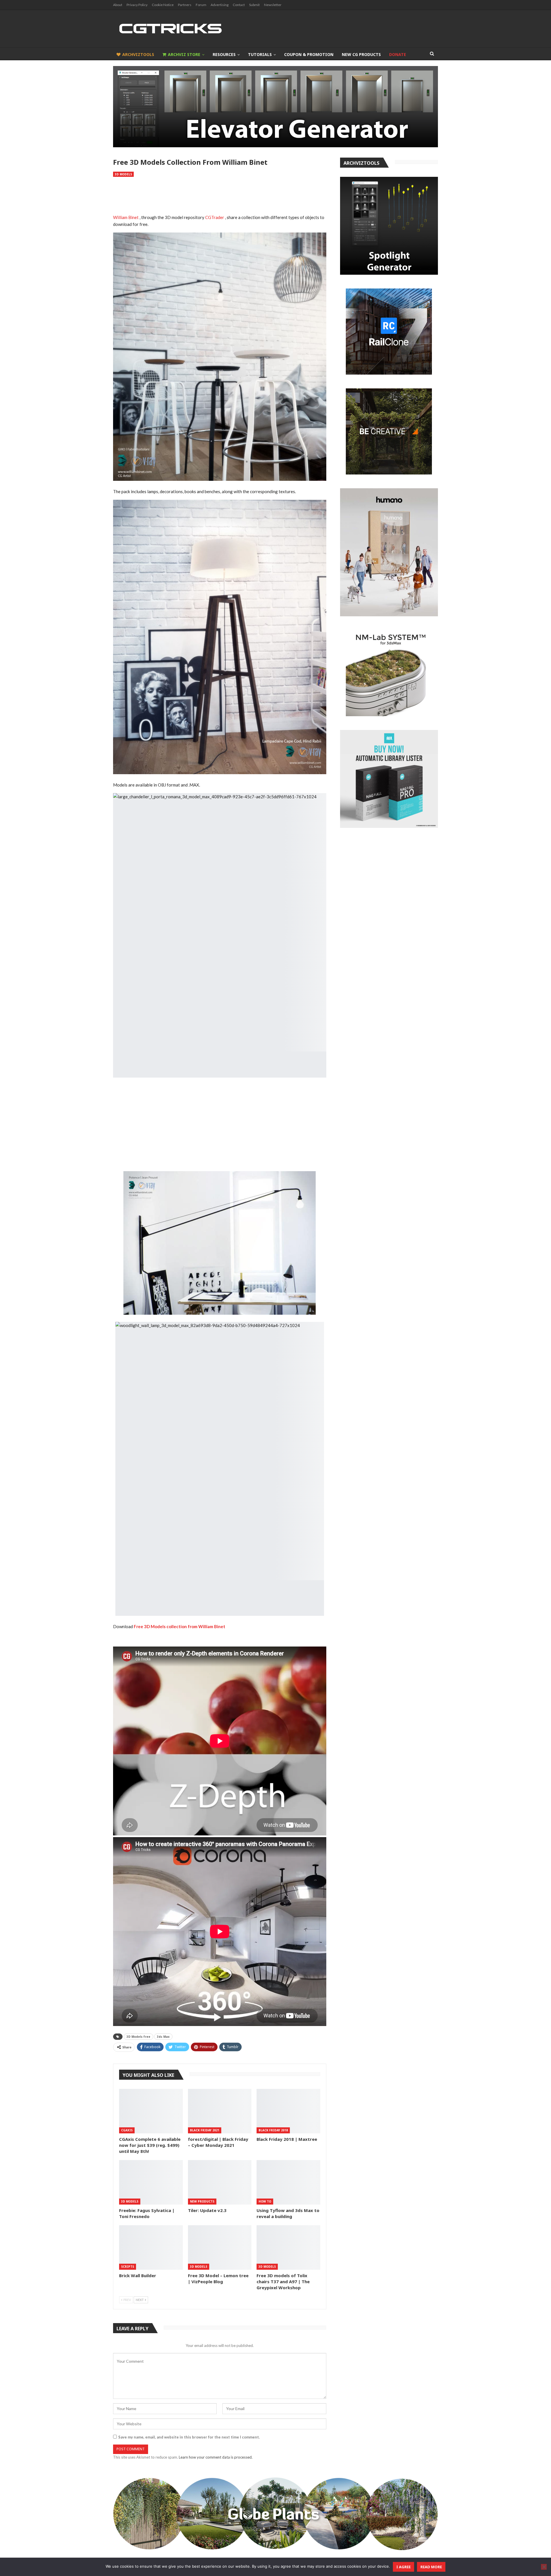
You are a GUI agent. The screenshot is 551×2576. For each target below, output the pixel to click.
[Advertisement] (220, 196)
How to (265, 2201)
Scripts (128, 2267)
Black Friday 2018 (273, 2130)
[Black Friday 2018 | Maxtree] (288, 2111)
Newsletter (273, 5)
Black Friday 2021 (205, 2130)
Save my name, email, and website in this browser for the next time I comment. (189, 2437)
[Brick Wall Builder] (151, 2247)
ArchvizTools (138, 54)
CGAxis (127, 2130)
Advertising (220, 5)
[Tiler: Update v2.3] (220, 2182)
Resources (224, 54)
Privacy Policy (137, 5)
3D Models (123, 174)
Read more (431, 2567)
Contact (239, 5)
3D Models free (138, 2037)
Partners (185, 5)
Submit (254, 5)
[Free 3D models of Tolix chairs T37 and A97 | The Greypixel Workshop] (288, 2247)
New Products (202, 2201)
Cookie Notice (163, 5)
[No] (544, 2567)
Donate (398, 54)
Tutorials (260, 54)
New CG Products (361, 54)
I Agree (403, 2567)
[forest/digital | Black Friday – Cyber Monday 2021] (220, 2111)
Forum (201, 5)
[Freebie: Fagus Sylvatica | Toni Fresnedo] (151, 2182)
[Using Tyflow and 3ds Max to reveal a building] (288, 2182)
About (118, 5)
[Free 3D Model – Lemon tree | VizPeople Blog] (220, 2247)
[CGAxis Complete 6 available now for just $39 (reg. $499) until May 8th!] (151, 2111)
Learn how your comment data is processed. (216, 2457)
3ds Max (163, 2037)
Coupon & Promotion (309, 54)
